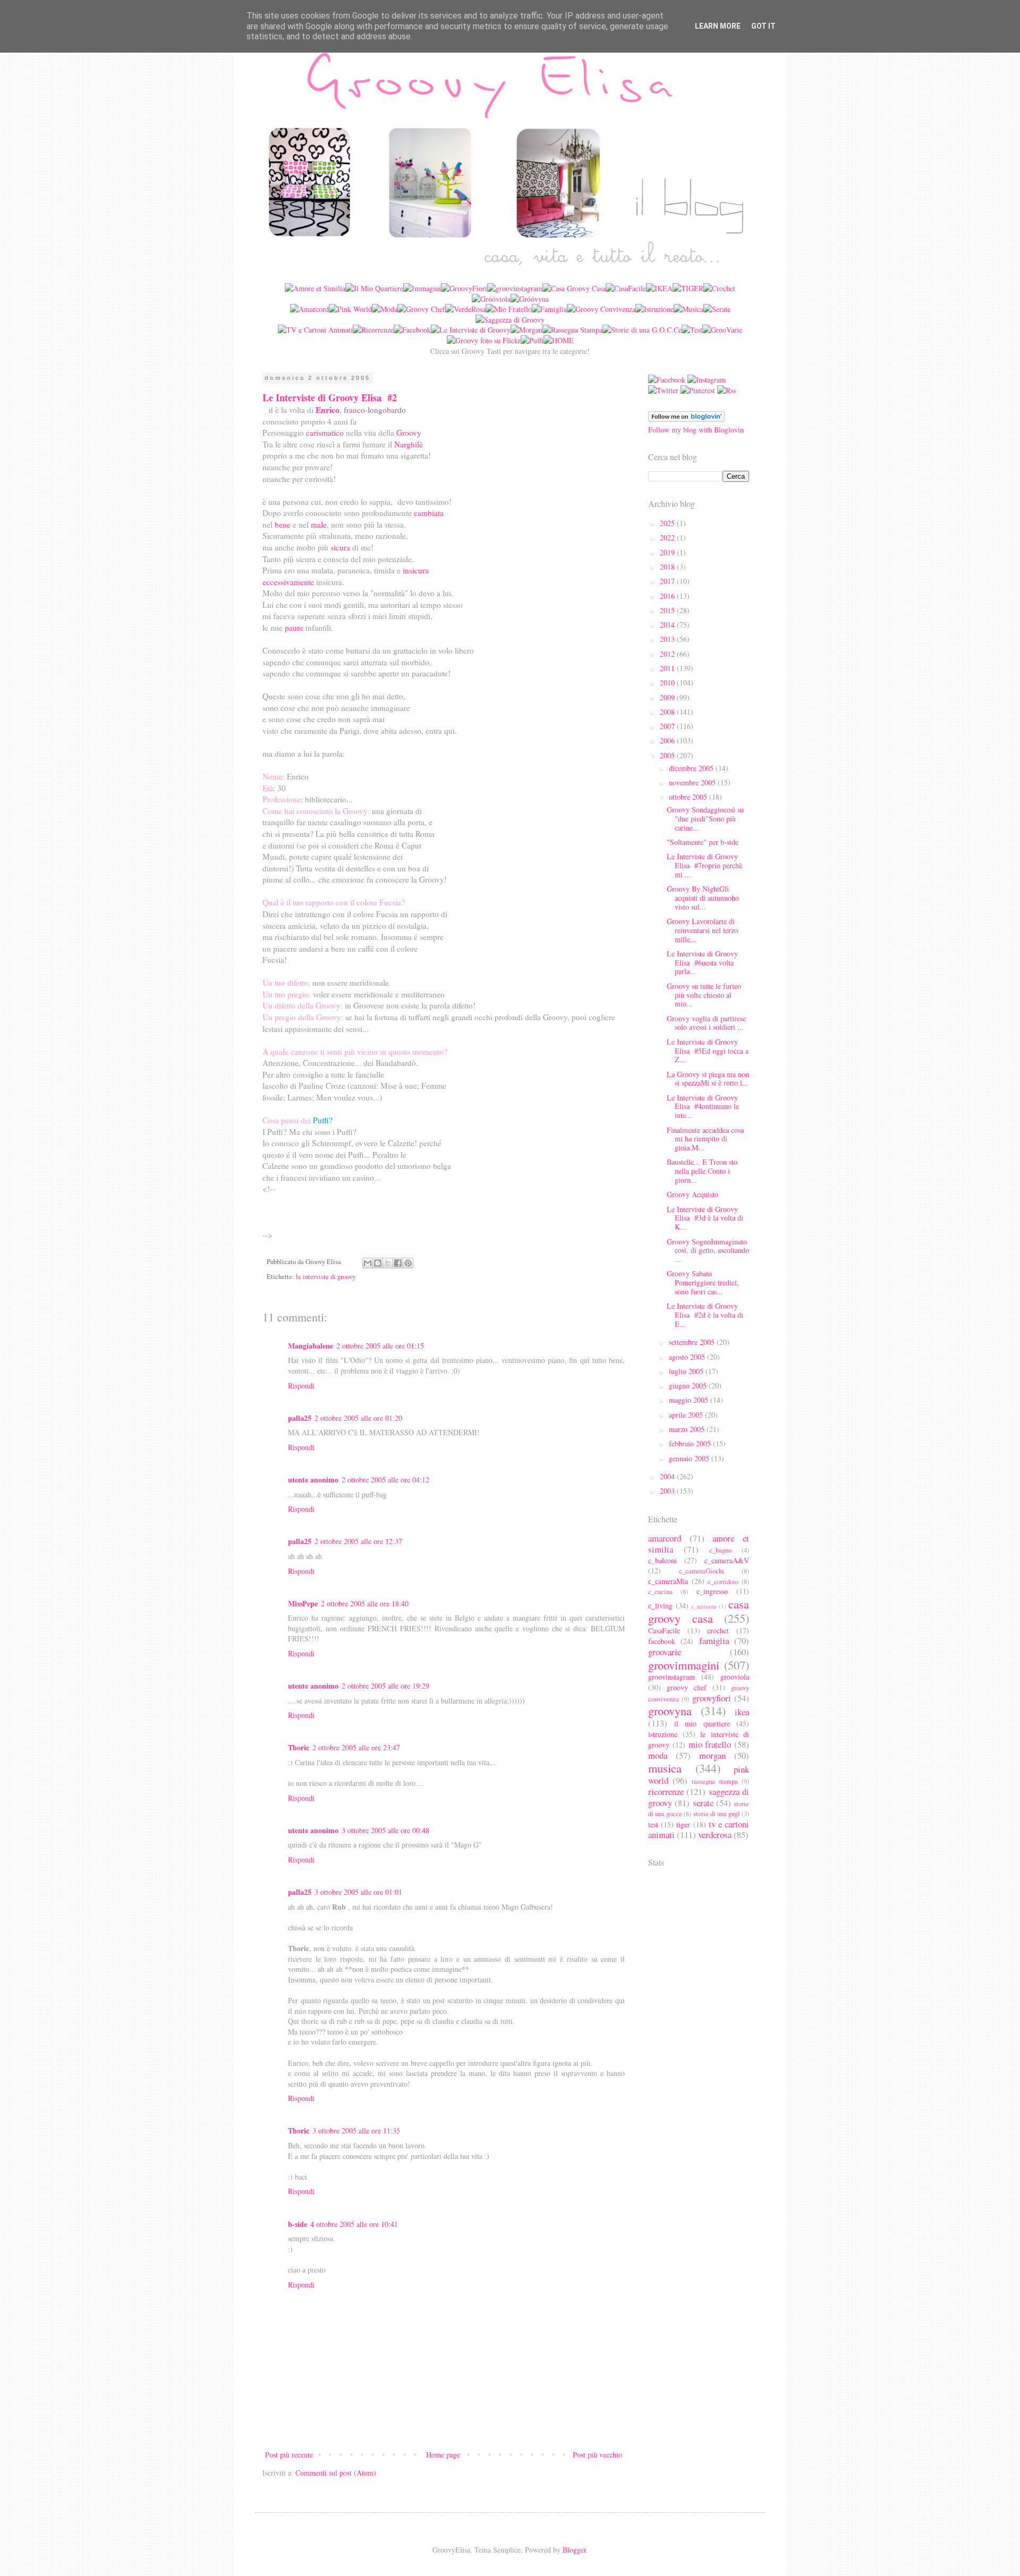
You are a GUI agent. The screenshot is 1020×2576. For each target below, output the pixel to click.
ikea (742, 1712)
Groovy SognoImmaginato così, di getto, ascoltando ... (708, 1251)
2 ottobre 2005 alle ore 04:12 (385, 1480)
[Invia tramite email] (368, 1263)
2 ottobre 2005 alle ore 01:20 (358, 1418)
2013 (668, 639)
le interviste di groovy (326, 1277)
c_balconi (662, 1560)
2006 (668, 740)
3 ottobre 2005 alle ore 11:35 (356, 2130)
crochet (718, 1630)
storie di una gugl (717, 1814)
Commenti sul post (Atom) (336, 2473)
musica (665, 1768)
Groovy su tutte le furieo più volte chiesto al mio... (704, 995)
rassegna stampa (715, 1781)
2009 (668, 697)
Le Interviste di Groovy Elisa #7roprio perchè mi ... (704, 865)
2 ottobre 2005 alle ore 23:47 (356, 1747)
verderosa (715, 1834)
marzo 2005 (688, 1429)
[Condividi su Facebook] (398, 1263)
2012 (668, 654)
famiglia (714, 1641)
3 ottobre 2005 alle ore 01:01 (358, 1892)
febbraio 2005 (691, 1443)
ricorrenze (666, 1791)
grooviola (735, 1677)
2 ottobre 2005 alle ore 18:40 (365, 1603)
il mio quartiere (702, 1723)
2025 (668, 523)
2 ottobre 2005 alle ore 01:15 (380, 1346)
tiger (683, 1824)
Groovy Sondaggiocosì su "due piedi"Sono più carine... (705, 819)
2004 (668, 1476)
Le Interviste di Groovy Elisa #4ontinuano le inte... (703, 1107)
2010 (668, 683)
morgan (712, 1755)
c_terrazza (704, 1606)
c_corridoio (723, 1582)
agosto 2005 (688, 1357)
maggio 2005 (690, 1400)
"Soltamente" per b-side (703, 842)
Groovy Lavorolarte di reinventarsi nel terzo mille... (702, 930)
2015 (668, 610)
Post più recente (289, 2455)
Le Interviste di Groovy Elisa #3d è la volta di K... (705, 1218)
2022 (668, 537)
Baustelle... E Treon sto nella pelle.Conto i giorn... (702, 1171)
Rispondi (301, 1386)
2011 (668, 668)
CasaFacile (664, 1630)
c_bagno (720, 1550)
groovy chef (687, 1687)
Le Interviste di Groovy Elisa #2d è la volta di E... (705, 1315)
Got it (763, 26)
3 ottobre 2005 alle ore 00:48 (385, 1830)
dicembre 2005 (692, 768)
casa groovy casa (699, 1611)
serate (703, 1803)
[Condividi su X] (388, 1263)
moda (658, 1755)
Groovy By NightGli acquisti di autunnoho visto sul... (703, 898)
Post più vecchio (597, 2455)
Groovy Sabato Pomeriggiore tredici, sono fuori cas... (703, 1282)
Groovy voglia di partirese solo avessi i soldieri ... (706, 1023)
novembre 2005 (693, 782)
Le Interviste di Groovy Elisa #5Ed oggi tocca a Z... (708, 1051)
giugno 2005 (689, 1386)
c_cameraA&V (727, 1560)
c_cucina (660, 1592)
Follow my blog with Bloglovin (696, 430)
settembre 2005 (693, 1342)
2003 (668, 1491)
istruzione (663, 1734)
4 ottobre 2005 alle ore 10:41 (354, 2224)
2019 (668, 552)
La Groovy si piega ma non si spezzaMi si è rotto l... (708, 1079)
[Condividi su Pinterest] (408, 1263)
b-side (297, 2224)
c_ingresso (712, 1591)
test (653, 1824)
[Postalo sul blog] (378, 1263)
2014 (668, 625)
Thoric (299, 1747)
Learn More (718, 26)
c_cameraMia (668, 1581)
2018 (668, 567)
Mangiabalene (311, 1346)
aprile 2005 (687, 1415)
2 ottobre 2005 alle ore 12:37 (358, 1541)
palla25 (300, 1418)
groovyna (670, 1710)
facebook (662, 1641)
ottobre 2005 (689, 797)
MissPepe (303, 1603)
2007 (668, 726)
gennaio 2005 (690, 1458)
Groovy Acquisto (692, 1194)
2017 (668, 581)
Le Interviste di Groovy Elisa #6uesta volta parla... (702, 963)
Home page (443, 2455)
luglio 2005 (687, 1371)
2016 (668, 596)
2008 (668, 712)
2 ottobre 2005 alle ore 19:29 (385, 1686)
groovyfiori (712, 1698)
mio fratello (710, 1744)
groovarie (665, 1652)
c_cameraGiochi (702, 1571)
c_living (660, 1605)
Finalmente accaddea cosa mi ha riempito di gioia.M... (705, 1139)
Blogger (574, 2550)
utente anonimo (313, 1480)
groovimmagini (684, 1665)
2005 (668, 755)
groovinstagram (671, 1677)
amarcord (665, 1538)
